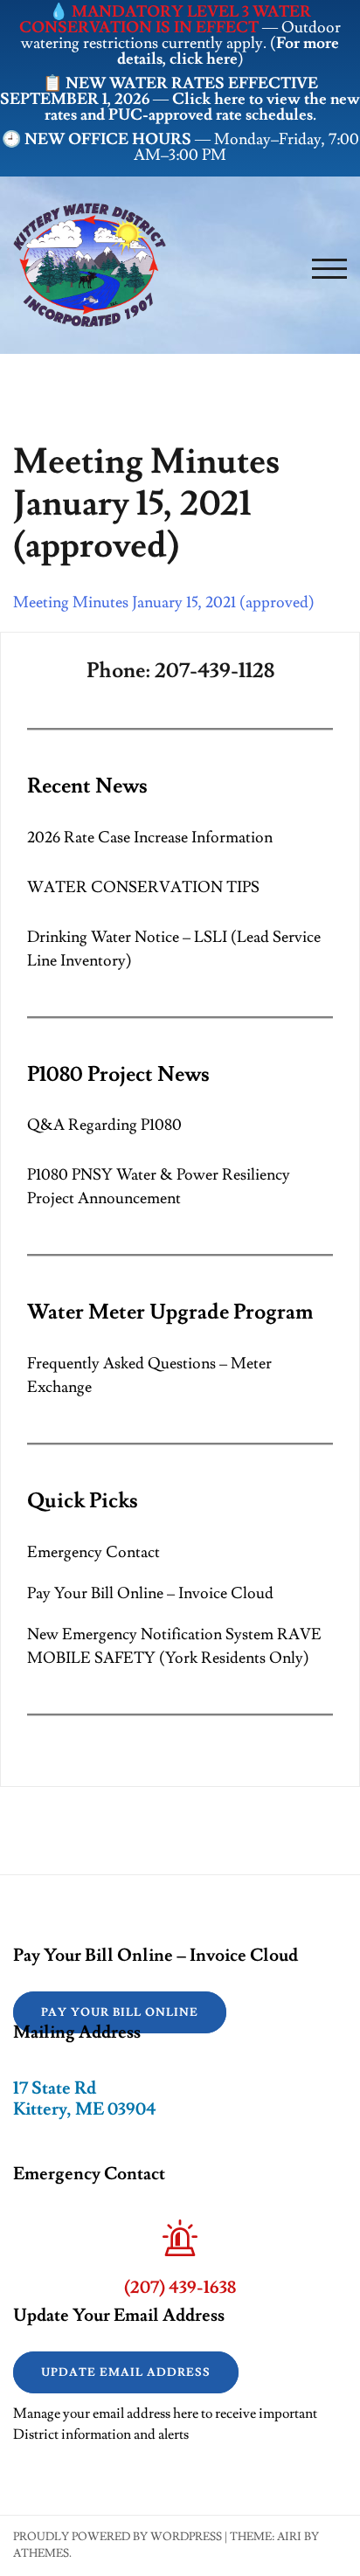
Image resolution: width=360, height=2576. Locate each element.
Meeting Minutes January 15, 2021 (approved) (164, 602)
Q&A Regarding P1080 (104, 1125)
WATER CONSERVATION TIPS (143, 887)
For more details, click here (228, 51)
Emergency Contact (93, 1552)
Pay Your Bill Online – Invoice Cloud (150, 1593)
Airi (289, 2537)
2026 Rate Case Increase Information (150, 838)
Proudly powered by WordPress (118, 2537)
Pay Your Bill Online (120, 2012)
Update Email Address (126, 2372)
